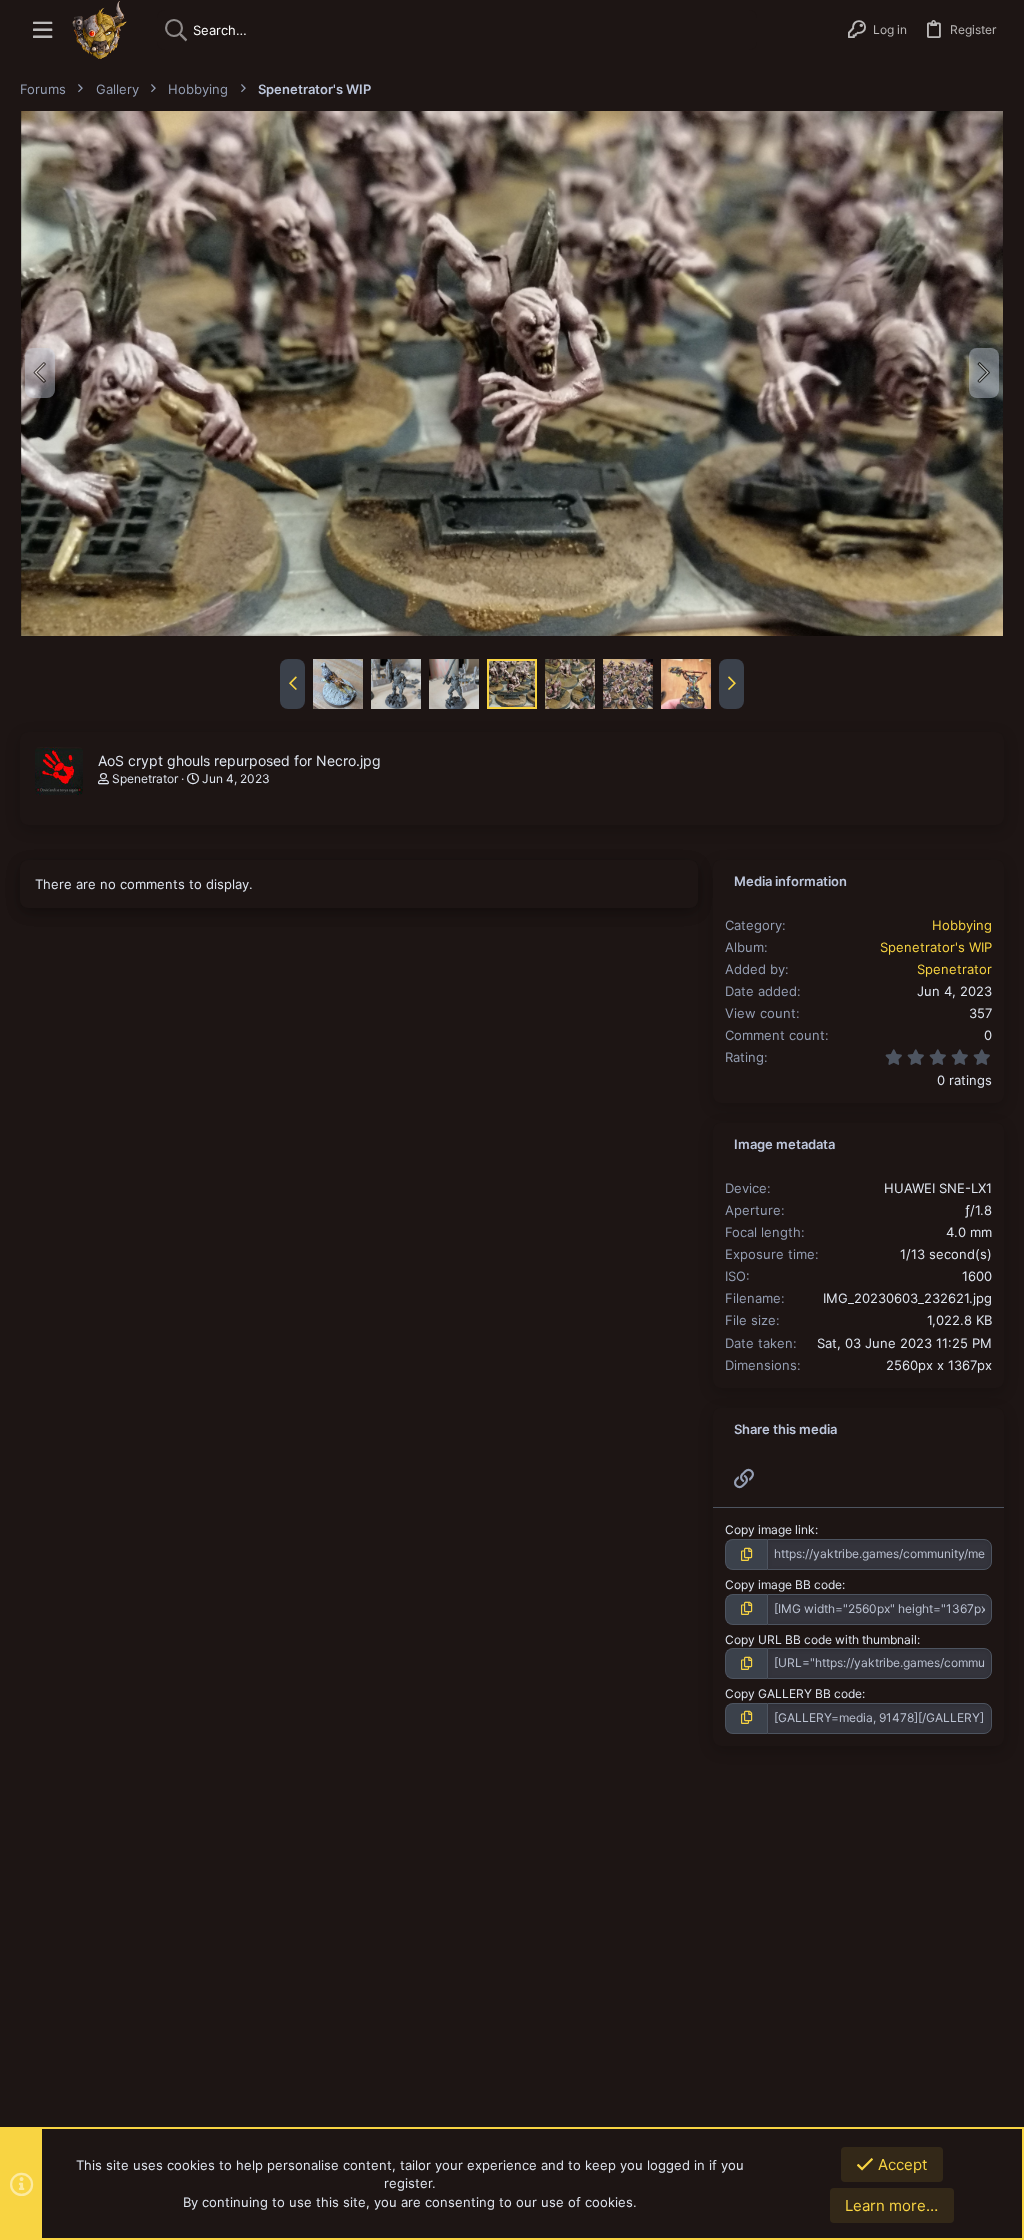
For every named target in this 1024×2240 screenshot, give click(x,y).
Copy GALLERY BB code (793, 1693)
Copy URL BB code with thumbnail (821, 1639)
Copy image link (770, 1529)
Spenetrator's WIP (936, 947)
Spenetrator (145, 778)
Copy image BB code (783, 1584)
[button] (42, 30)
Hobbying (962, 925)
